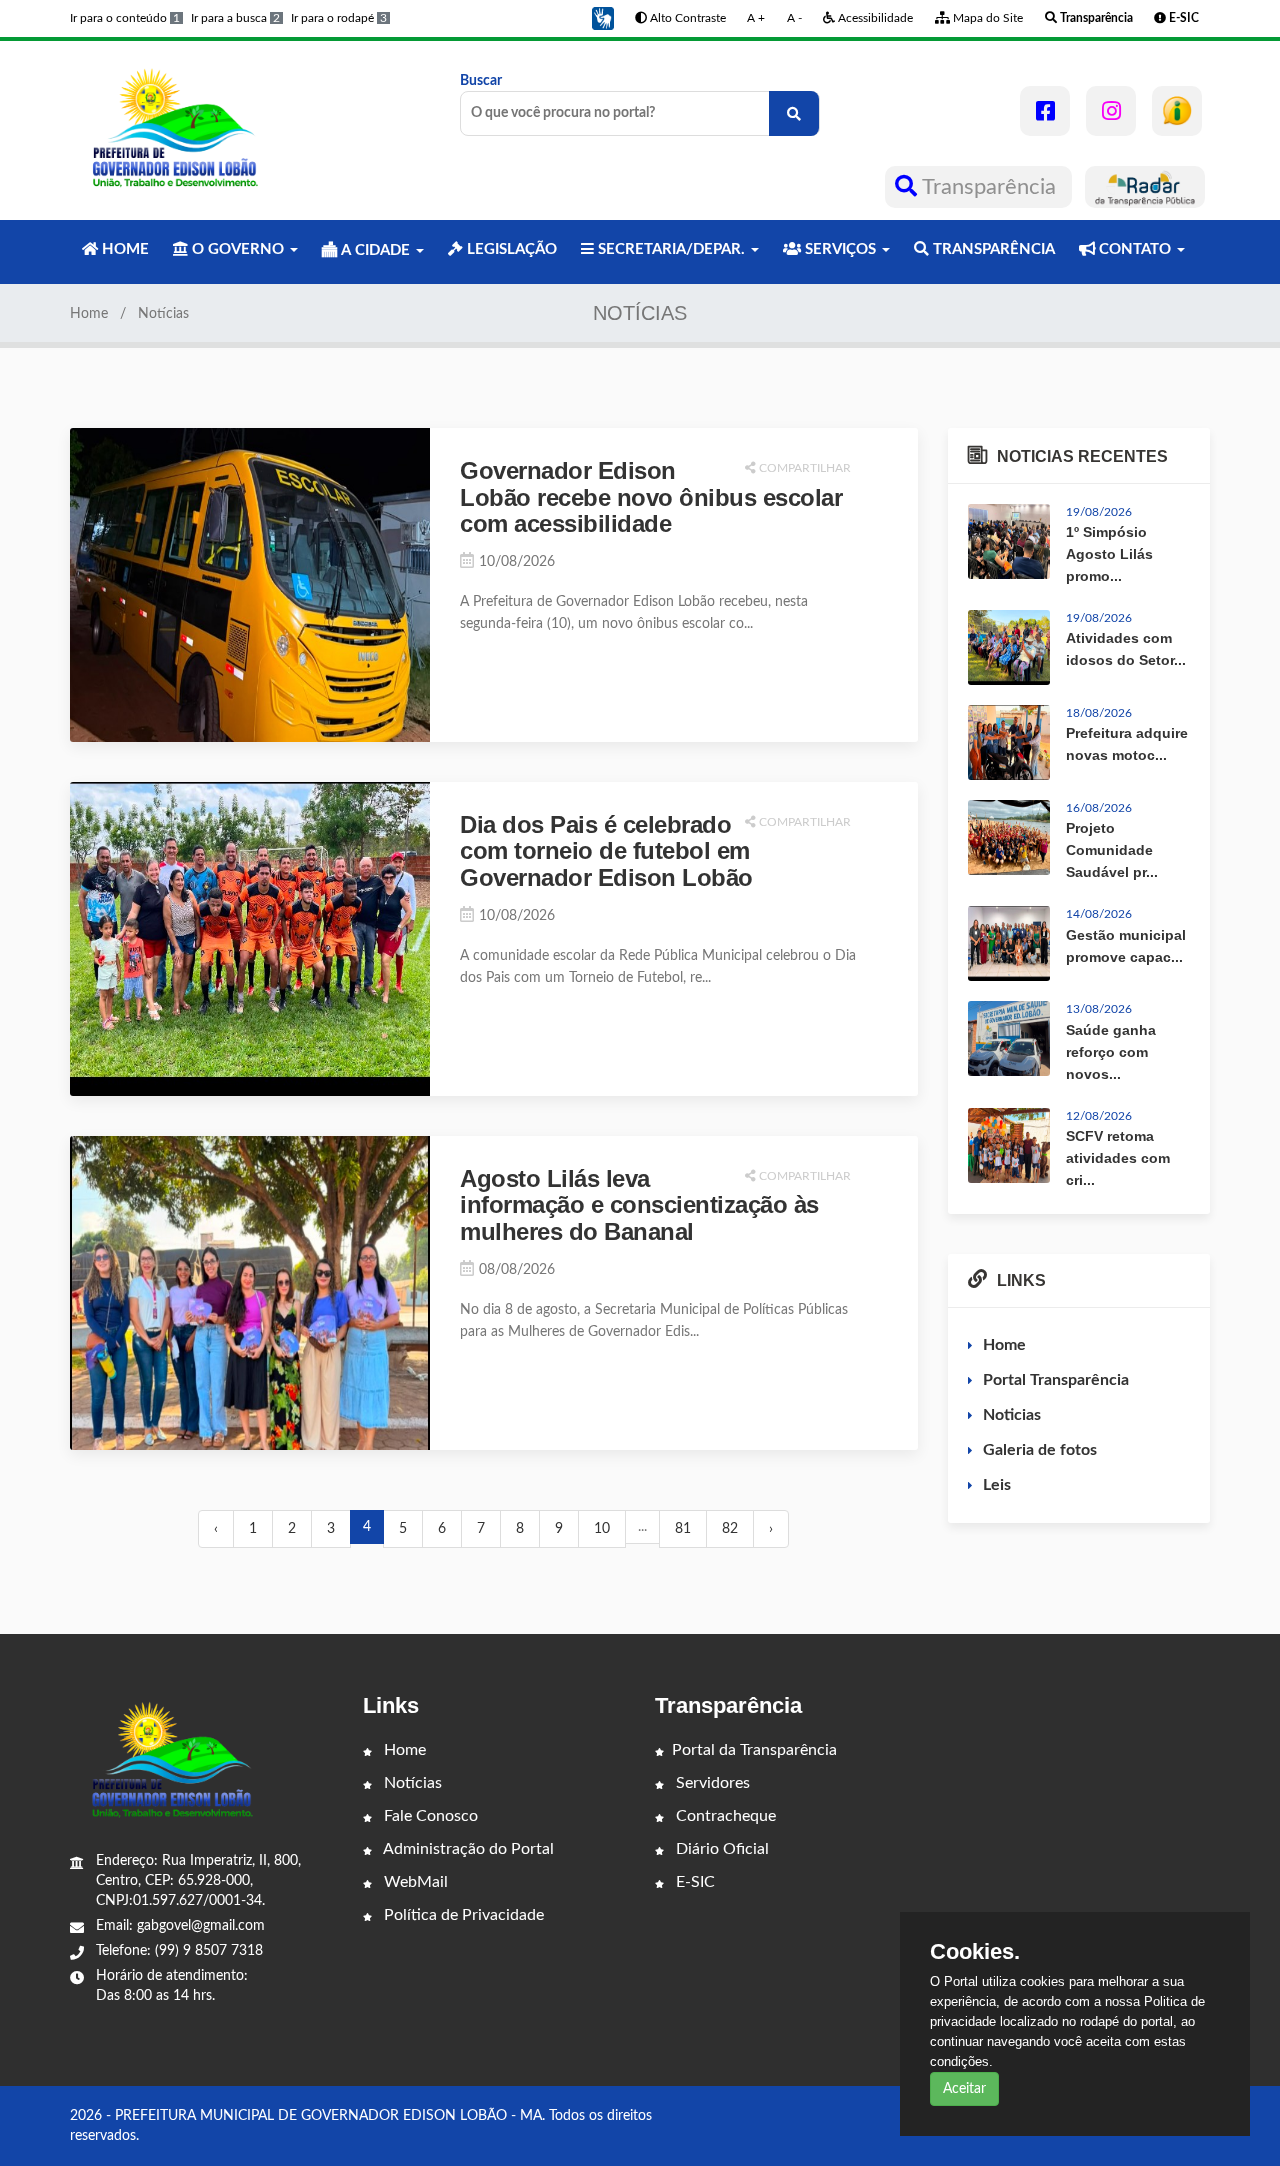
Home (89, 314)
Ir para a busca (235, 18)
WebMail (414, 1882)
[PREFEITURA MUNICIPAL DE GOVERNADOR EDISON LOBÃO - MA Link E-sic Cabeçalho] (1177, 111)
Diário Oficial (720, 1849)
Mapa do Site (986, 18)
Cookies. (975, 1952)
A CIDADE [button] (375, 250)
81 (683, 1529)
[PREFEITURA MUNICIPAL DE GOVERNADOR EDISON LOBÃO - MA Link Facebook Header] (1045, 111)
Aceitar (964, 2089)
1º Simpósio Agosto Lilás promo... (1109, 554)
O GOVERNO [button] (238, 249)
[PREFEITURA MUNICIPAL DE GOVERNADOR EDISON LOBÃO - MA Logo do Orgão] (178, 130)
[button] (603, 18)
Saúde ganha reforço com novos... (1111, 1052)
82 (730, 1529)
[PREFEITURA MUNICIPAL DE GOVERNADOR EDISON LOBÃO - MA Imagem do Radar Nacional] (1145, 187)
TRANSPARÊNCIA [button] (992, 249)
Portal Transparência (1056, 1380)
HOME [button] (123, 249)
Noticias (1012, 1415)
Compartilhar (803, 468)
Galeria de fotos (1040, 1450)
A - (794, 18)
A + (756, 18)
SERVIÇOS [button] (840, 249)
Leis (997, 1485)
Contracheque (724, 1816)
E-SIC (693, 1882)
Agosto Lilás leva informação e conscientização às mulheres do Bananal (639, 1205)
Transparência (989, 187)
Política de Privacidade (462, 1915)
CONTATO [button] (1135, 249)
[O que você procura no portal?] (794, 113)
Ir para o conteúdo (125, 18)
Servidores (711, 1783)
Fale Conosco (429, 1816)
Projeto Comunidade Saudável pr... (1112, 850)
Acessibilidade (874, 18)
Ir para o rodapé (339, 18)
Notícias (411, 1783)
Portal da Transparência (754, 1750)
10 (602, 1529)
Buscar (481, 81)
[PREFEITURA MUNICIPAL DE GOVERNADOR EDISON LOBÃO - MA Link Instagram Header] (1111, 111)
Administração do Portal (467, 1849)
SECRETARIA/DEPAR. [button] (671, 249)
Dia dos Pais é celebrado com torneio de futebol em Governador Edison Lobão (606, 851)
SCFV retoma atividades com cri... (1118, 1158)
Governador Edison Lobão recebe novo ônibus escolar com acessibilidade (651, 497)
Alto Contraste (686, 18)
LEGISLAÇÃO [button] (510, 249)
